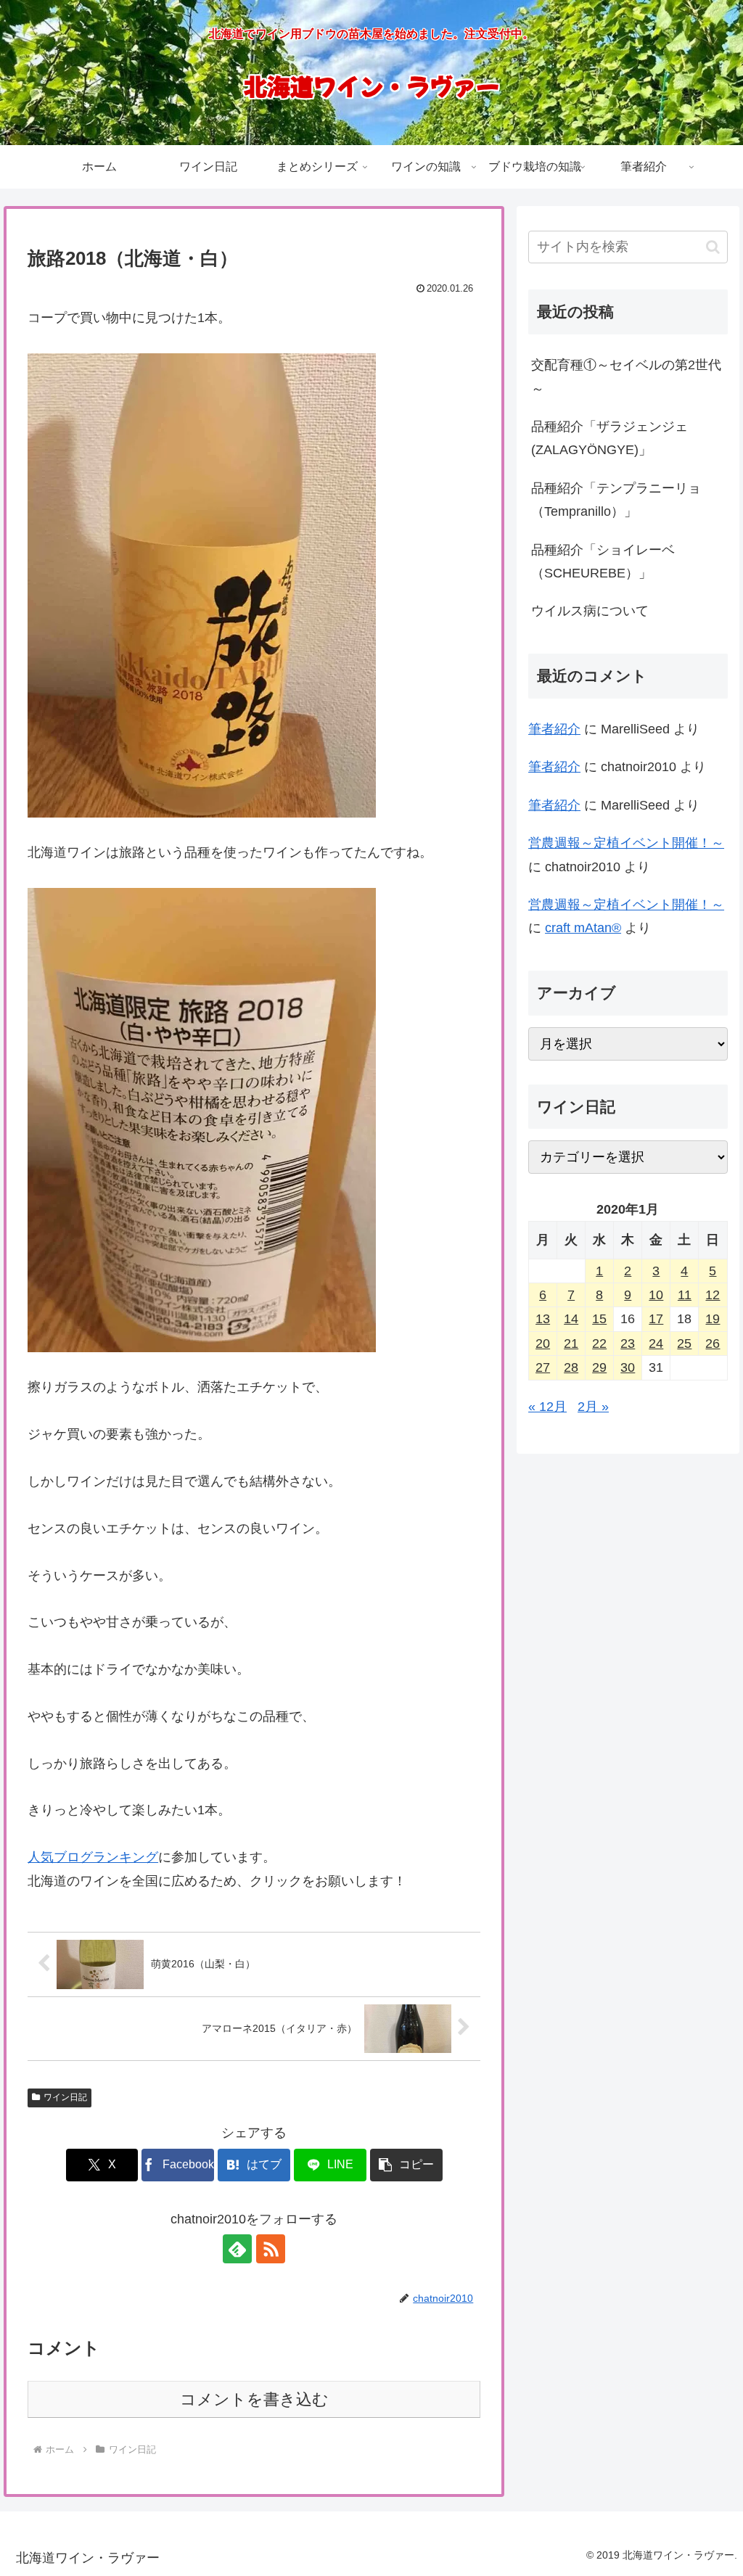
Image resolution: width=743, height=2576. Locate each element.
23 (628, 1343)
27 (543, 1367)
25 (684, 1343)
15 (599, 1319)
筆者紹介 (554, 729)
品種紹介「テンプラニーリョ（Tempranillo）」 (616, 500)
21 (571, 1343)
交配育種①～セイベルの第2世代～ (626, 376)
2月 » (593, 1407)
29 (599, 1367)
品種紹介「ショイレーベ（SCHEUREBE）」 (603, 561)
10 (656, 1295)
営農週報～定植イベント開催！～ (626, 843)
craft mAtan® (583, 928)
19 (713, 1319)
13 (543, 1319)
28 (571, 1367)
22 (599, 1343)
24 (656, 1343)
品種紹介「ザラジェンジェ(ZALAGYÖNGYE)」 (609, 438)
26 (713, 1343)
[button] (406, 2165)
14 (571, 1319)
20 (543, 1343)
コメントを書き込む (254, 2399)
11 (685, 1295)
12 (713, 1295)
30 (628, 1367)
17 (656, 1319)
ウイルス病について (590, 611)
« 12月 (547, 1407)
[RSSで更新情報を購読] (271, 2249)
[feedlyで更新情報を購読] (237, 2249)
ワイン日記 (65, 2097)
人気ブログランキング (93, 1857)
